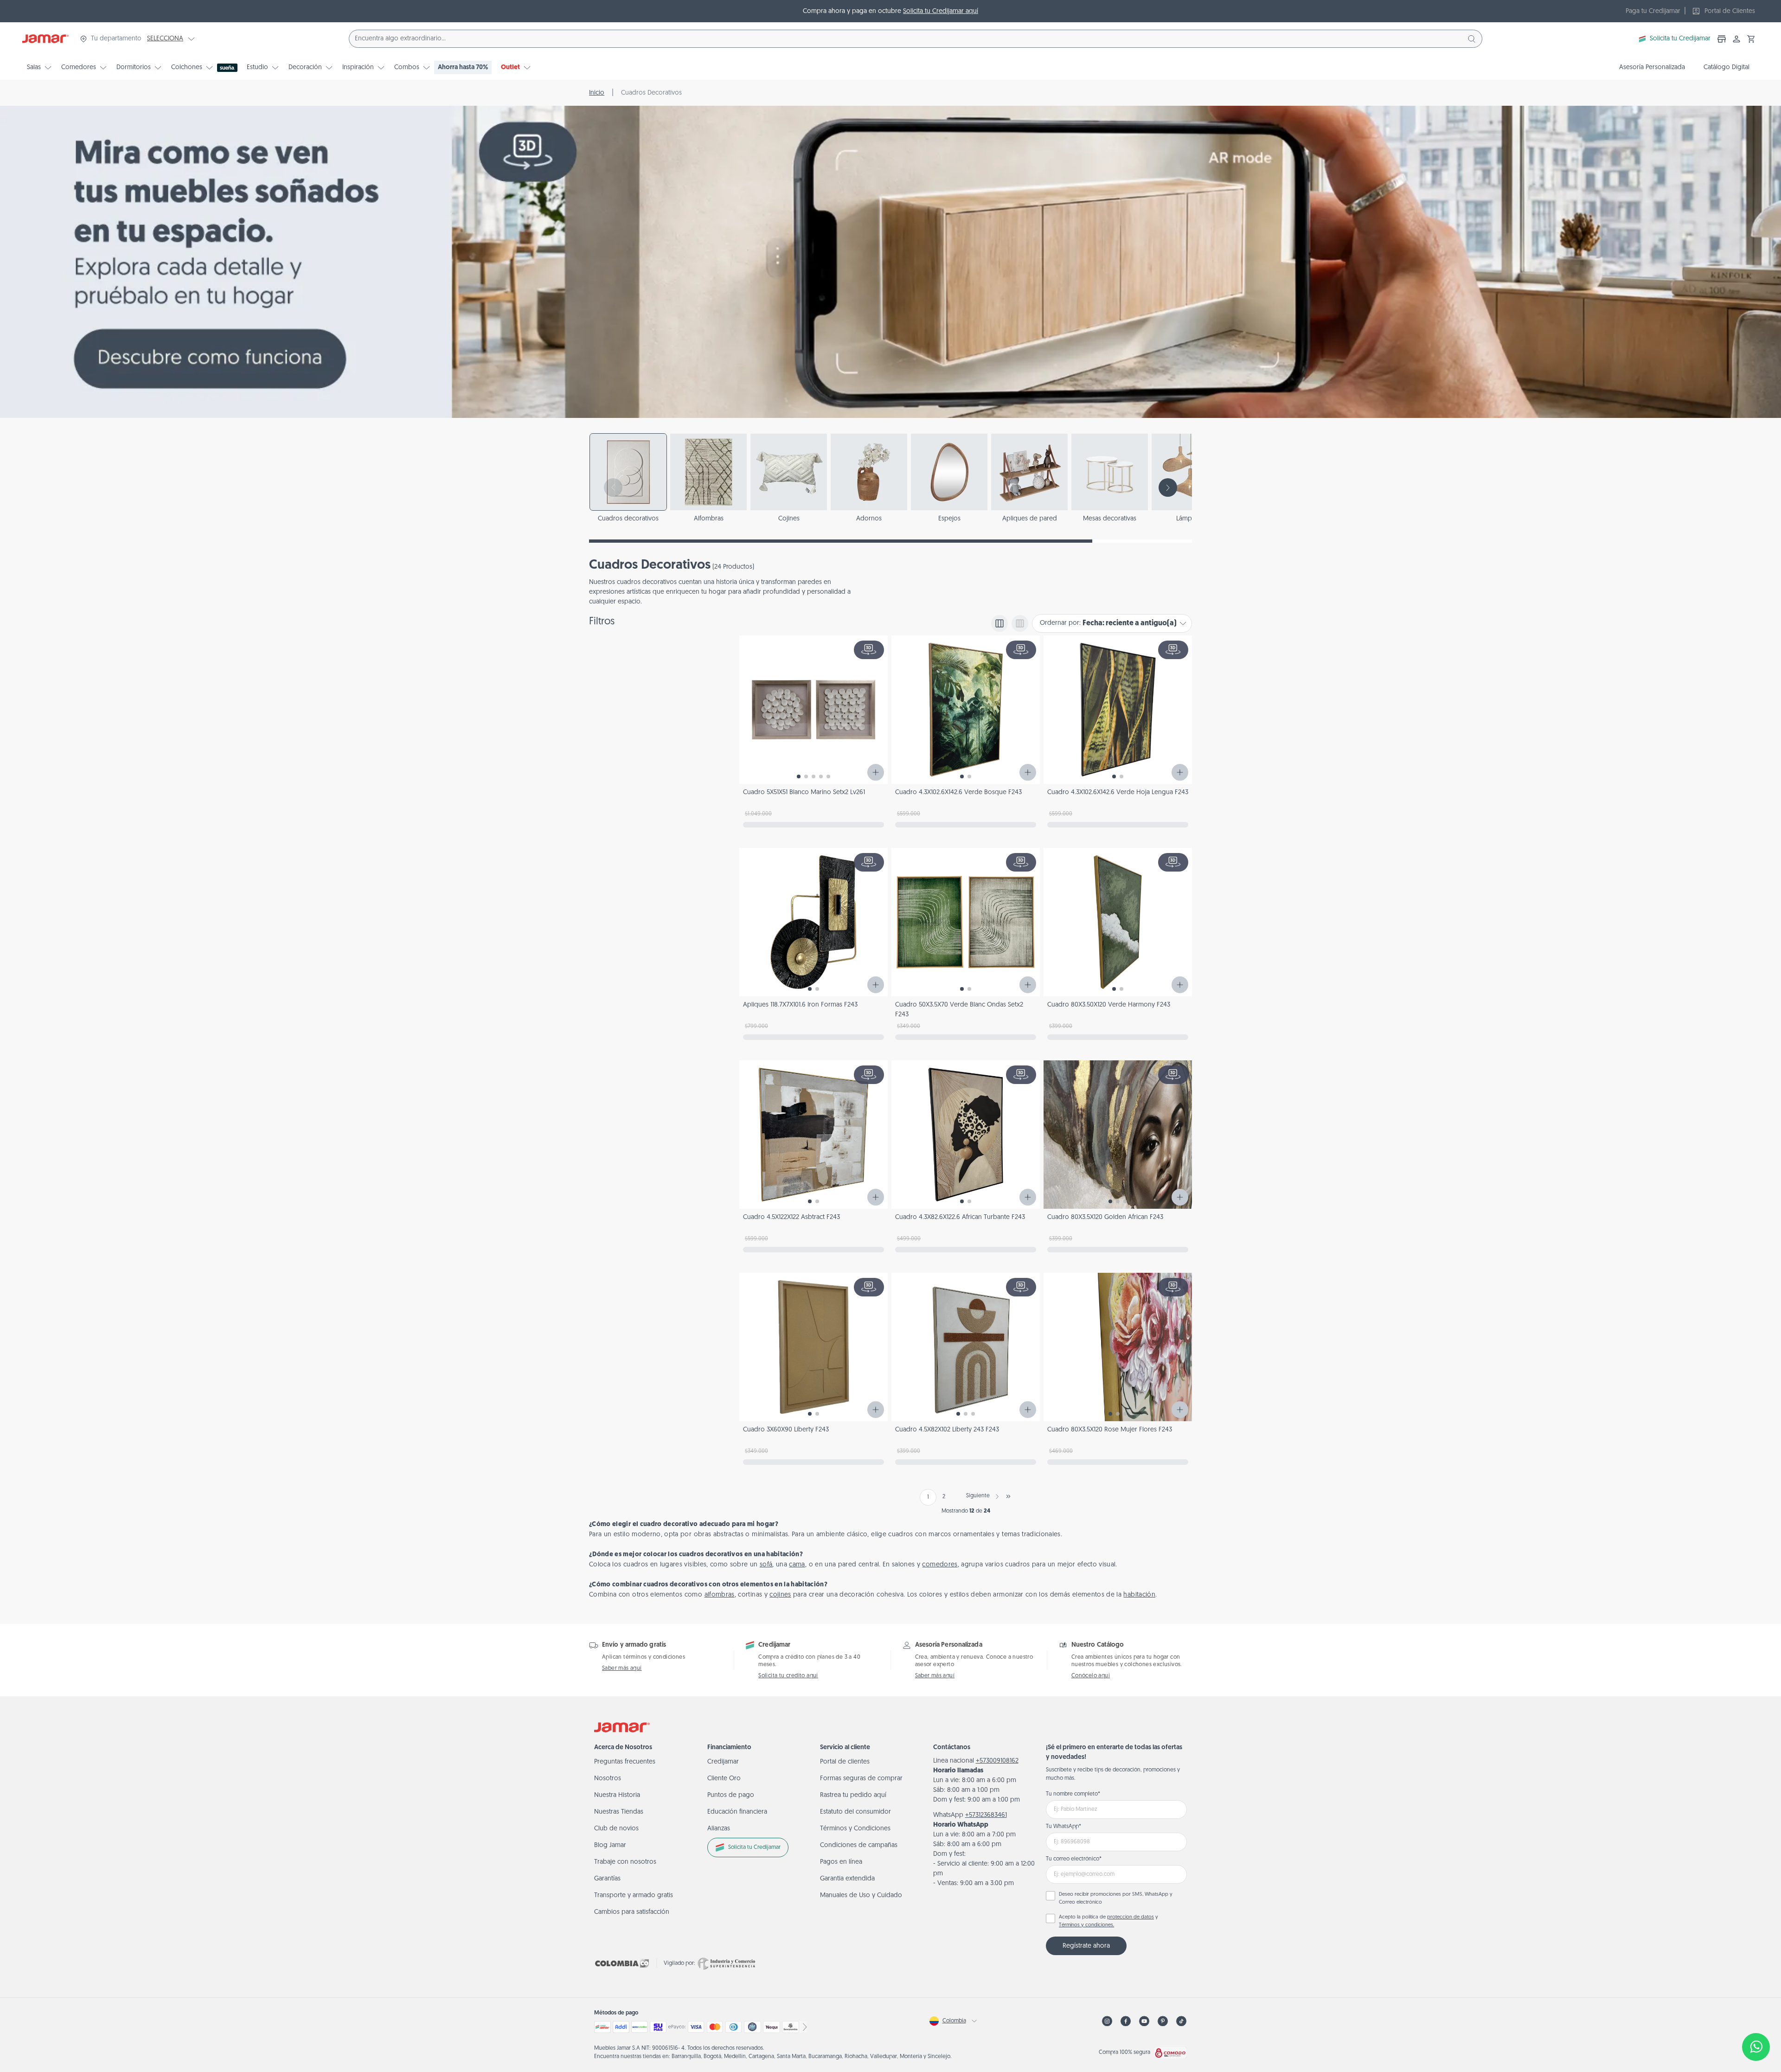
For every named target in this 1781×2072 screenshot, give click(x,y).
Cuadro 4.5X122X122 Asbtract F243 (791, 1217)
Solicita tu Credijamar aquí (941, 11)
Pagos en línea (841, 1862)
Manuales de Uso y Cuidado (861, 1896)
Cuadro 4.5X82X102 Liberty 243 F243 (947, 1430)
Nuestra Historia (617, 1795)
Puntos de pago (731, 1795)
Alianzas (719, 1829)
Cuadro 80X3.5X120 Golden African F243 (1105, 1217)
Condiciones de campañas (859, 1845)
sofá (766, 1565)
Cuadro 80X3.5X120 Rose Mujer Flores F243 (1110, 1430)
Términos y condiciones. (1086, 1925)
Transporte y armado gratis (634, 1896)
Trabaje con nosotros (625, 1862)
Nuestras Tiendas (619, 1812)
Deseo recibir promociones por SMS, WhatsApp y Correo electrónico (1116, 1899)
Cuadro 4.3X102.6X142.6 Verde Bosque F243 (958, 792)
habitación (1139, 1595)
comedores (940, 1565)
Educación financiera (737, 1812)
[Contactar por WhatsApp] (1756, 2047)
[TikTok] (1181, 2021)
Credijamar (723, 1762)
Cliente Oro (724, 1779)
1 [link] (928, 1497)
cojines (780, 1595)
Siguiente (978, 1496)
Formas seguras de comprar (861, 1779)
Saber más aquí (622, 1668)
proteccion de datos (1131, 1917)
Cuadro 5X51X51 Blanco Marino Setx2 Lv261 (804, 792)
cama (797, 1565)
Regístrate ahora (1086, 1946)
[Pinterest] (1163, 2021)
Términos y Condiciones (855, 1829)
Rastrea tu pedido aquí (853, 1795)
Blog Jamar (610, 1845)
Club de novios (616, 1829)
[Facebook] (1126, 2021)
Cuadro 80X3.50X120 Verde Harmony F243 (1109, 1005)
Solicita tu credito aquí (788, 1676)
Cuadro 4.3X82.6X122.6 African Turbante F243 (960, 1217)
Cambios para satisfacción (632, 1912)
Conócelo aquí (1091, 1676)
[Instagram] (1107, 2021)
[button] (1751, 39)
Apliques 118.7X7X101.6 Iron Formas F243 (800, 1005)
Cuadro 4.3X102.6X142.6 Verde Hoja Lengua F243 (1118, 792)
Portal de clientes (845, 1762)
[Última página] (1008, 1496)
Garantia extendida (847, 1879)
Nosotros (608, 1779)
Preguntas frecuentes (625, 1762)
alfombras (720, 1595)
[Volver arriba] (1756, 2016)
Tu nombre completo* (1073, 1794)
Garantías (607, 1879)
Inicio (597, 93)
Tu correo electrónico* (1074, 1859)
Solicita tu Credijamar (1680, 39)
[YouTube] (1144, 2021)
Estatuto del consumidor (855, 1812)
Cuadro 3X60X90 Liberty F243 (786, 1430)
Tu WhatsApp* (1063, 1827)
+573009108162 (997, 1761)
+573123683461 (986, 1815)
